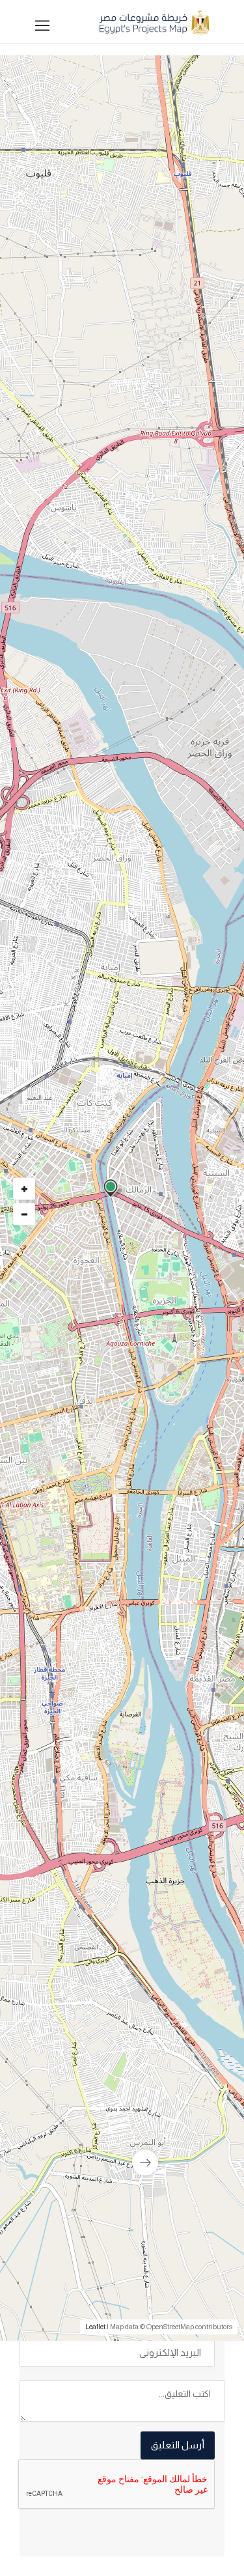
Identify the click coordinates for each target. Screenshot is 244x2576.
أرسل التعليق (178, 2445)
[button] (119, 518)
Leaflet (95, 2327)
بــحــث (119, 687)
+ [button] (24, 1189)
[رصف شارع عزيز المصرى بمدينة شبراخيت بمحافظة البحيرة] (122, 2056)
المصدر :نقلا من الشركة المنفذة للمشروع (128, 1549)
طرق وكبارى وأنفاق (175, 1173)
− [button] (24, 1214)
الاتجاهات (53, 1569)
